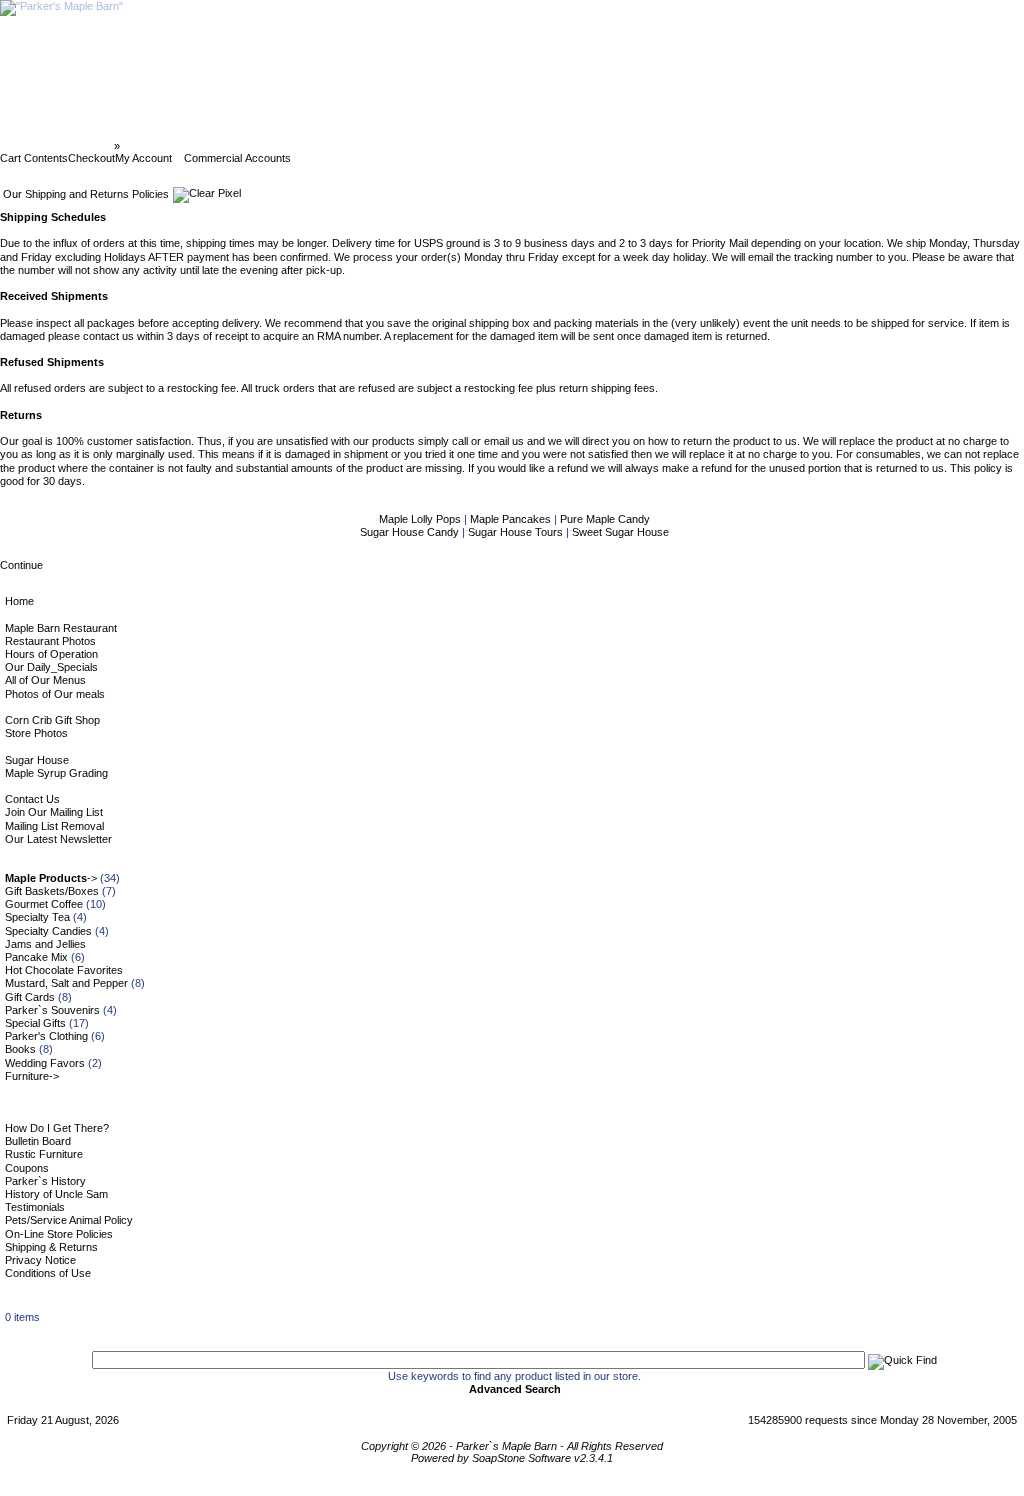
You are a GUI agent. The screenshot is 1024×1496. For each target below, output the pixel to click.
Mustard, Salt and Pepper (66, 983)
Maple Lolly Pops (421, 519)
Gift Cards (30, 997)
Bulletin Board (38, 1141)
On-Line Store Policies (59, 1234)
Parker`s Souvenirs (52, 1010)
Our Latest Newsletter (58, 839)
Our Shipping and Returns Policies (214, 146)
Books (20, 1049)
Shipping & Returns (51, 1247)
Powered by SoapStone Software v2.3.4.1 (512, 1458)
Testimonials (35, 1207)
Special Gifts (35, 1023)
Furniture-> (32, 1076)
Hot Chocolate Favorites (64, 970)
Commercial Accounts (237, 158)
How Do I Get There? (57, 1128)
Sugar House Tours (517, 532)
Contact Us (32, 799)
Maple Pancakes (512, 519)
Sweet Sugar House (620, 532)
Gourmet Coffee (44, 904)
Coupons (27, 1168)
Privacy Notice (40, 1260)
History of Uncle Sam (56, 1194)
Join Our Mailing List (54, 812)
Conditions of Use (48, 1273)
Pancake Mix (36, 957)
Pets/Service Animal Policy (69, 1220)
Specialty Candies (48, 931)
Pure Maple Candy (605, 519)
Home (19, 601)
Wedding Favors (45, 1063)
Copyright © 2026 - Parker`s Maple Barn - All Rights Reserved (512, 1446)
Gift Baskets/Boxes (52, 891)
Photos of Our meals (55, 694)
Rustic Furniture (44, 1154)
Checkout (91, 158)
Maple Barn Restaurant (61, 628)
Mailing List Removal (54, 826)
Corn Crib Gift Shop (52, 720)
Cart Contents (34, 158)
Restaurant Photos (50, 641)
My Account (143, 158)
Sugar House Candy (411, 532)
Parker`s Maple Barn (58, 146)
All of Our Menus (45, 680)
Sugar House (37, 760)
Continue (21, 565)
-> (51, 878)
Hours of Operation (51, 654)
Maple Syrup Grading (56, 773)
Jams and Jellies (45, 944)
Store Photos (36, 733)
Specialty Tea (37, 917)
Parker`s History (45, 1181)
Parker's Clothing (46, 1036)
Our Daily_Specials (51, 667)
